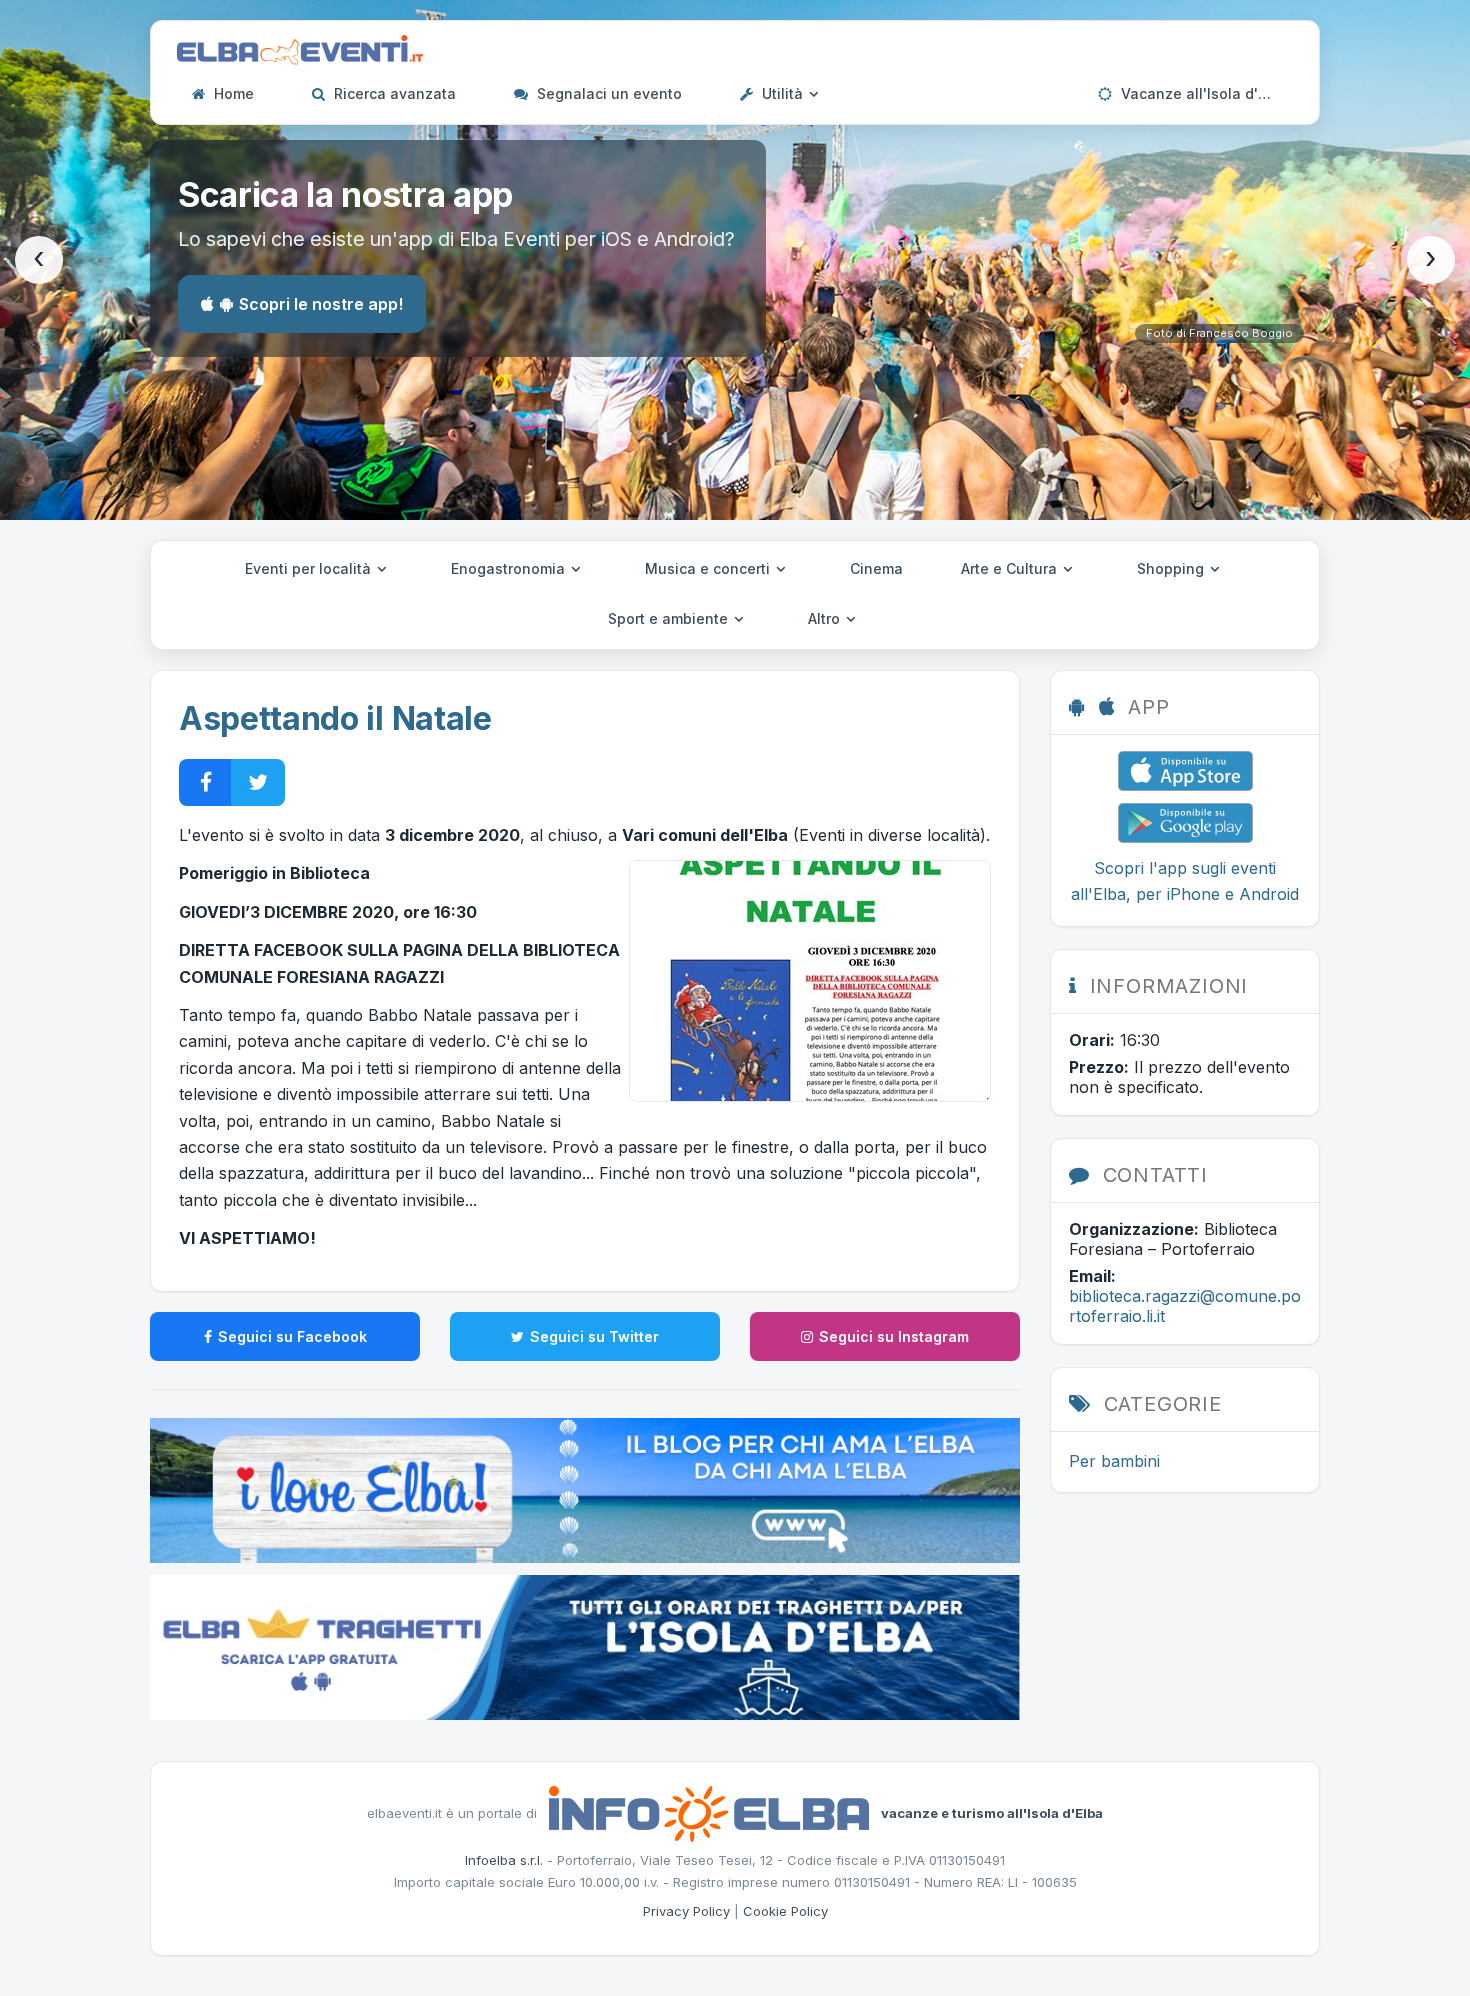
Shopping (1172, 568)
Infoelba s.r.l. (504, 1860)
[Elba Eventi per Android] (1185, 821)
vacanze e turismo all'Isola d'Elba (992, 1813)
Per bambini (1114, 1461)
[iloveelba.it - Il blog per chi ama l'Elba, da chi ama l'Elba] (585, 1489)
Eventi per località (310, 568)
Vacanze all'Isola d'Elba (1202, 93)
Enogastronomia (510, 568)
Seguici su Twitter (594, 1336)
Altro (826, 618)
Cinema (876, 568)
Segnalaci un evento (607, 93)
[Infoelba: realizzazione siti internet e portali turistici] (709, 1813)
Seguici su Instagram (894, 1336)
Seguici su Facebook (292, 1336)
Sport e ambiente (670, 618)
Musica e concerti (709, 568)
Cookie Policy (785, 1911)
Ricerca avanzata (393, 93)
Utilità (782, 93)
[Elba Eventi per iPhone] (1185, 769)
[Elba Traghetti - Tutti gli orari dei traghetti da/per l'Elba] (585, 1646)
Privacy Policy (686, 1911)
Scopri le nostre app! (321, 304)
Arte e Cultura (1011, 568)
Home (232, 93)
